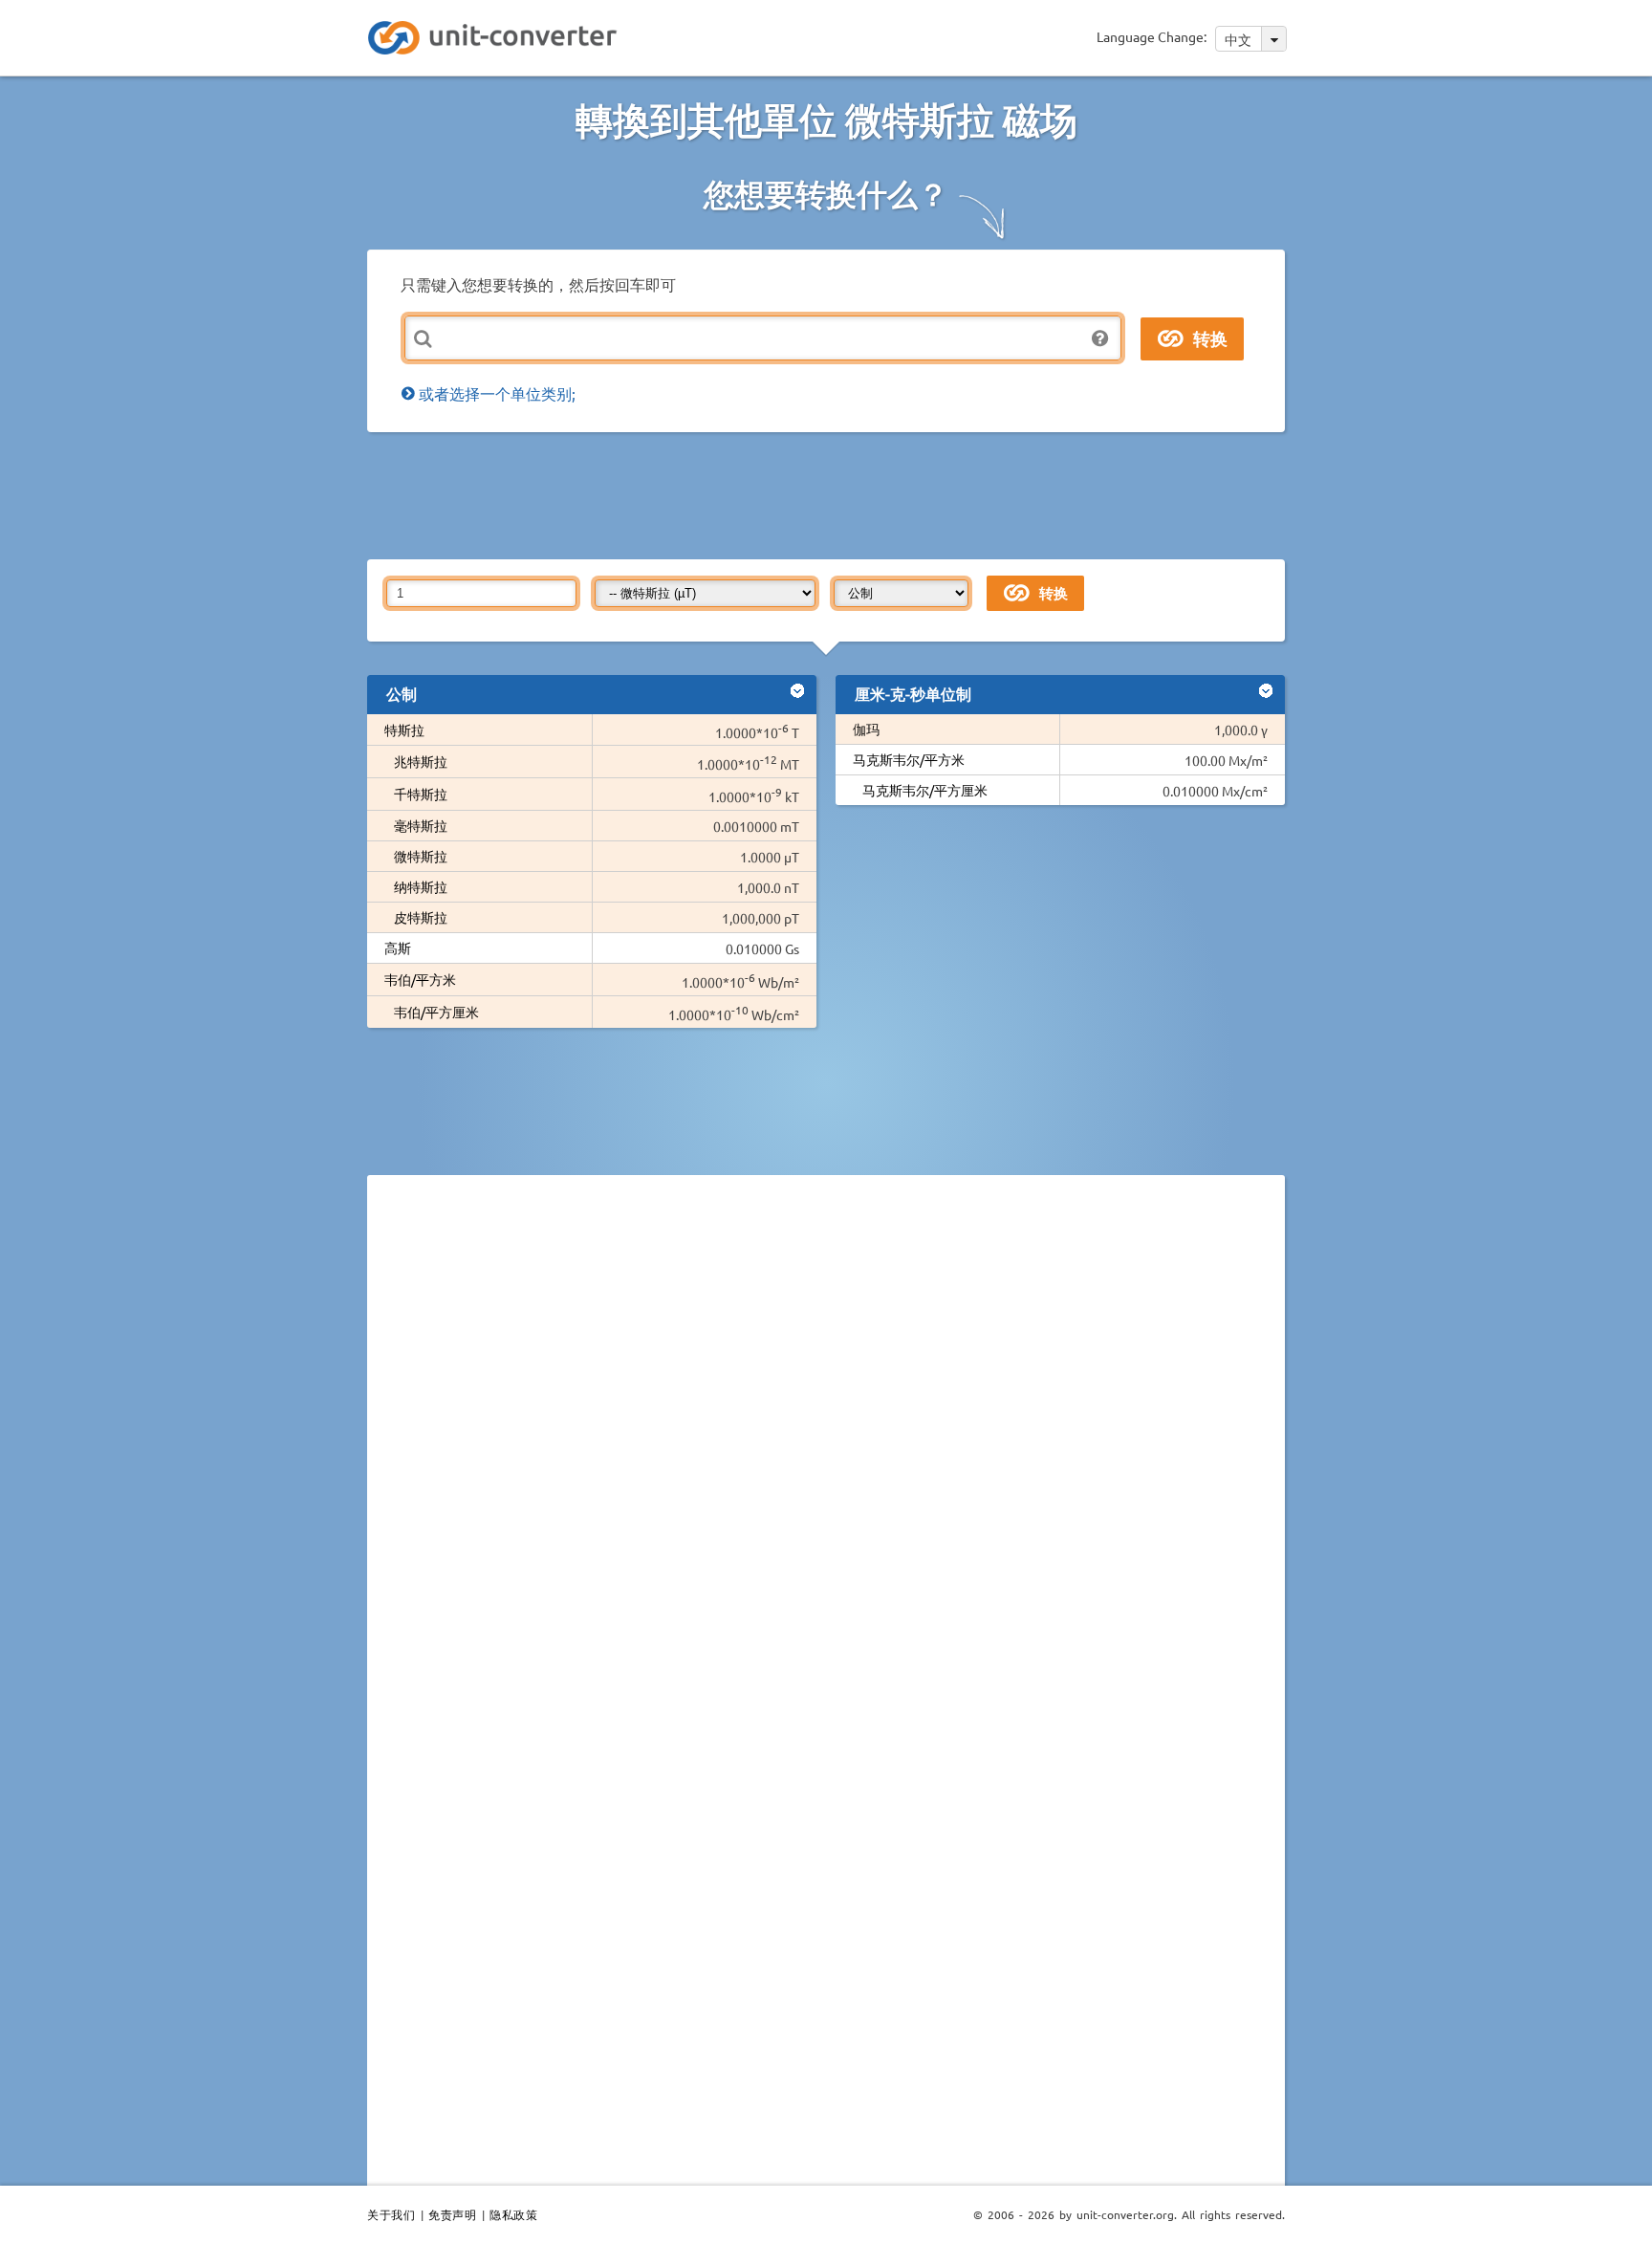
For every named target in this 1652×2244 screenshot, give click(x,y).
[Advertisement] (831, 494)
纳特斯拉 (421, 886)
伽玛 (873, 729)
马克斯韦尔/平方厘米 (925, 790)
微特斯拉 (421, 856)
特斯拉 (404, 730)
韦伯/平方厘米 (436, 1012)
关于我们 (391, 2214)
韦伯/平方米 (420, 979)
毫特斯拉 (421, 825)
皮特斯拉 (421, 917)
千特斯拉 (421, 794)
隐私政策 (513, 2214)
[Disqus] (826, 1452)
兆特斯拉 (421, 761)
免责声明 (452, 2214)
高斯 (398, 948)
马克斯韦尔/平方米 (909, 759)
